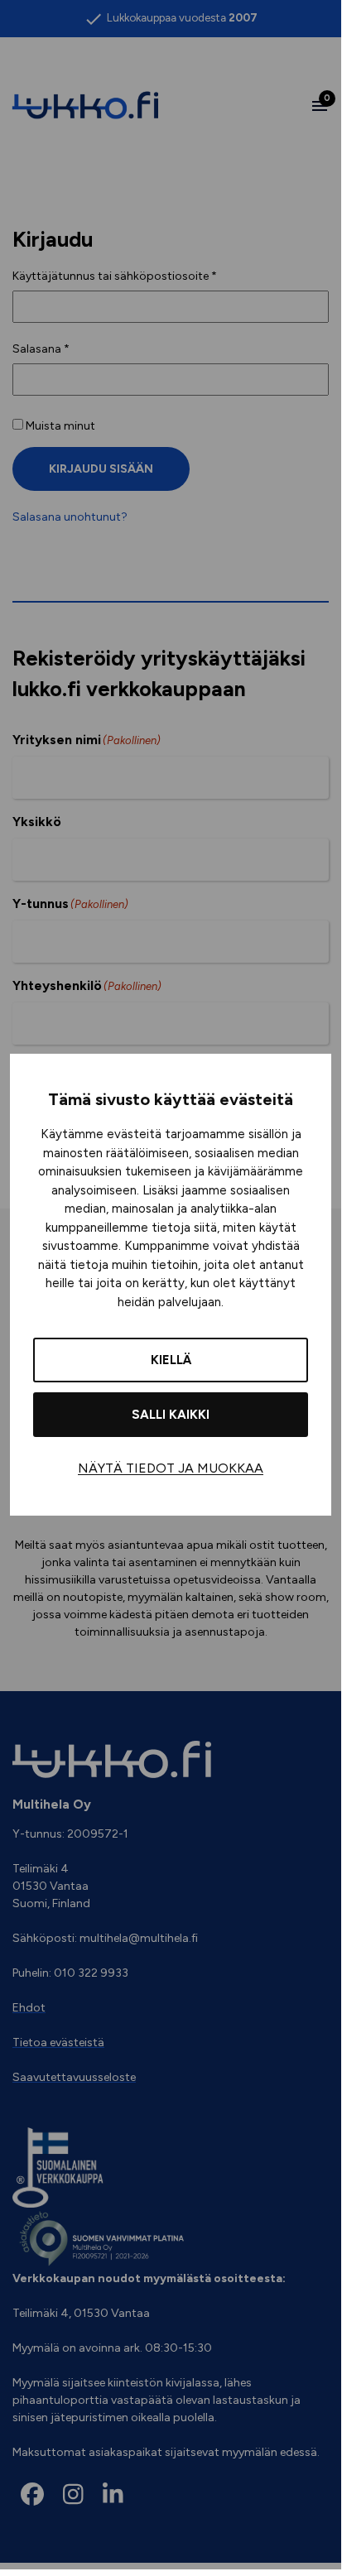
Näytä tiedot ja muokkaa (171, 1468)
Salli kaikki (171, 1415)
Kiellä (171, 1360)
